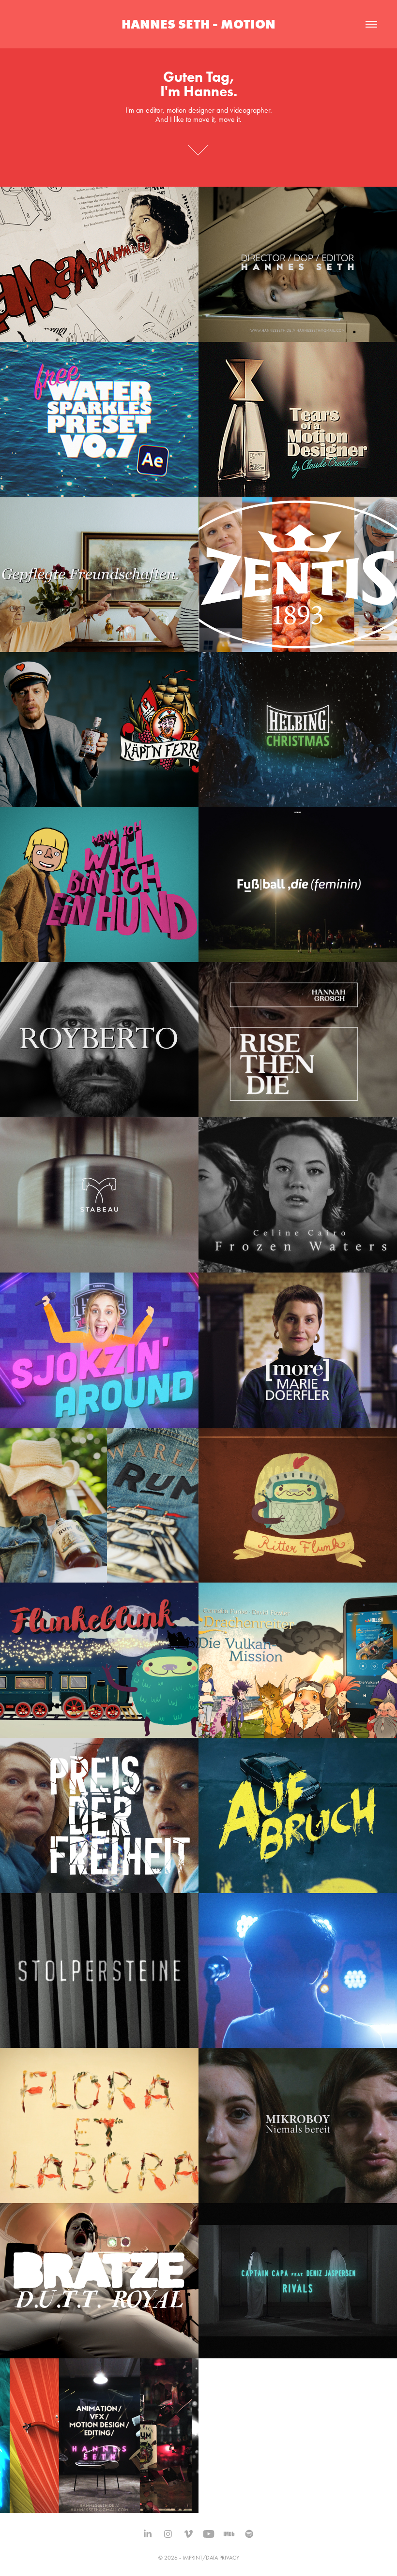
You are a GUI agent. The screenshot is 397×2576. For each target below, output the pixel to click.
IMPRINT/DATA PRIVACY (211, 2558)
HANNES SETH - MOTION (198, 24)
